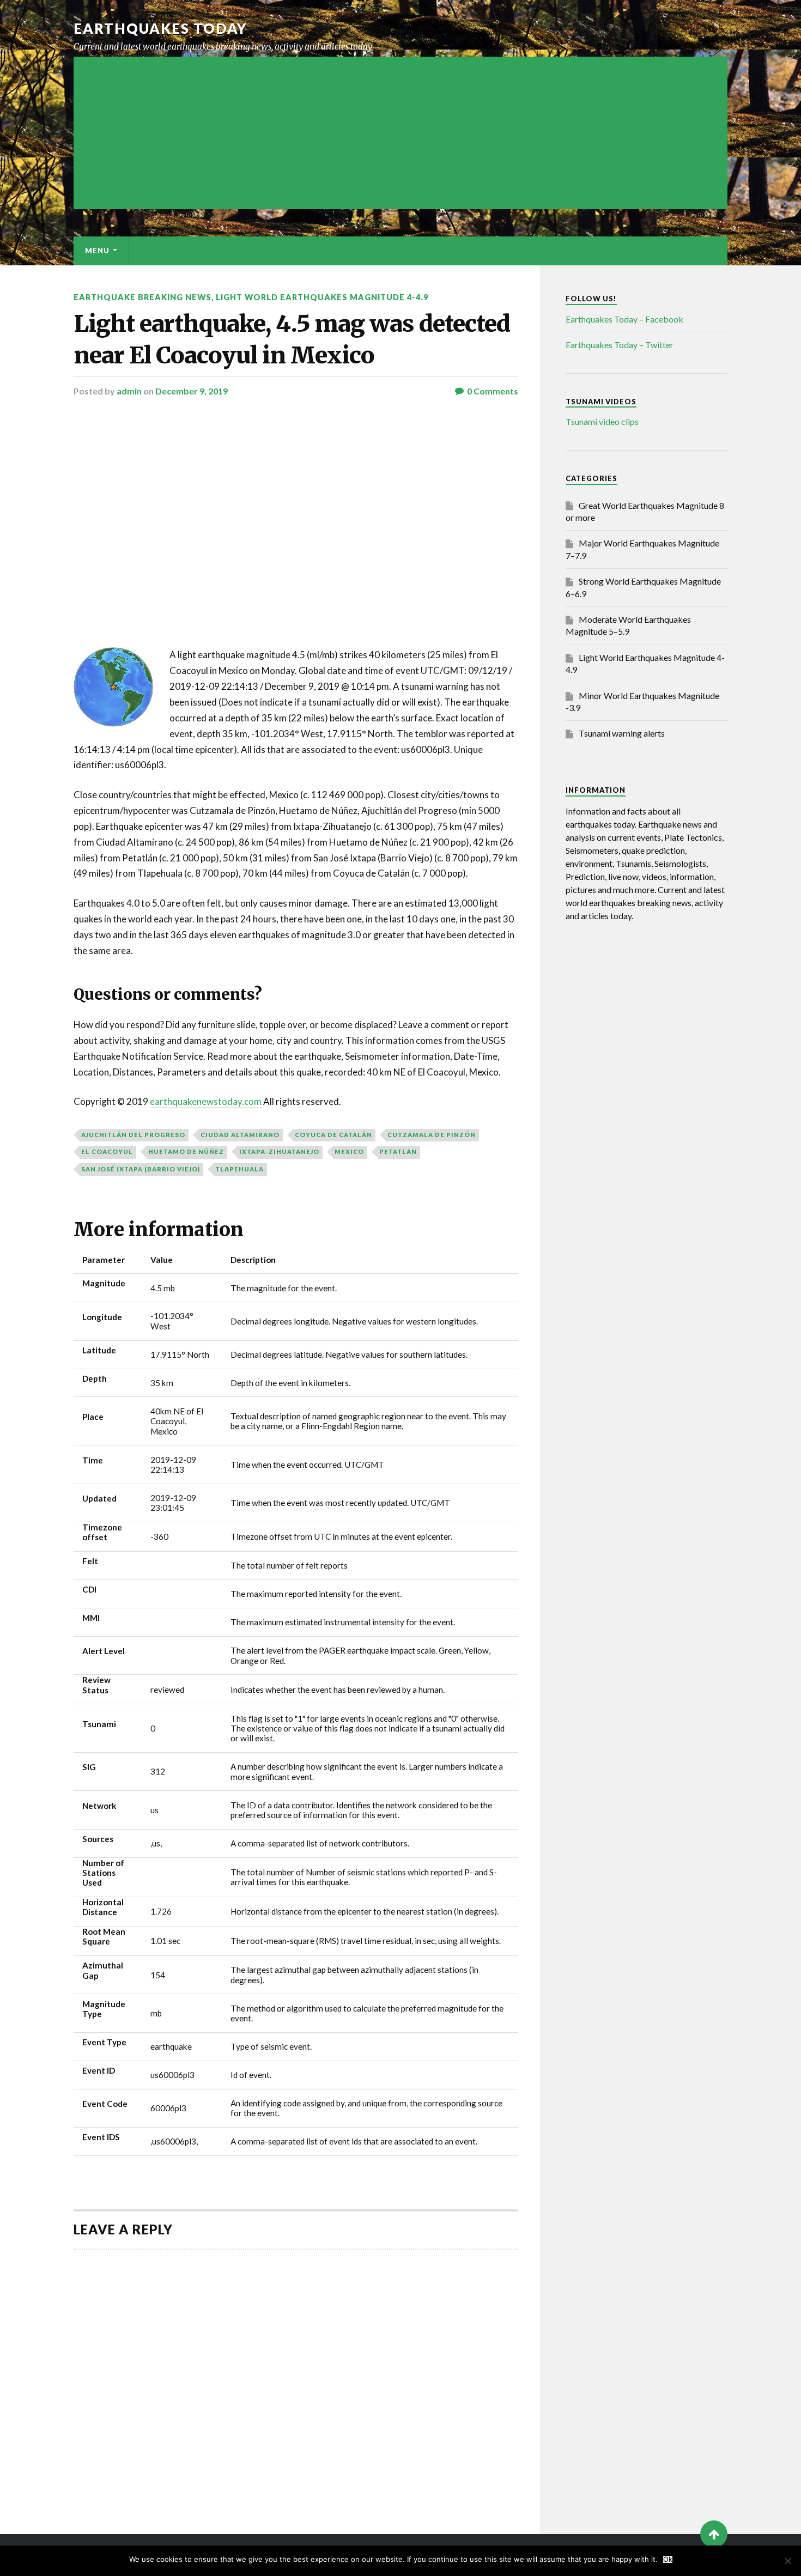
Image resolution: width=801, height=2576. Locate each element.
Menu (97, 251)
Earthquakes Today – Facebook (624, 319)
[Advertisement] (400, 133)
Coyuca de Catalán (333, 1135)
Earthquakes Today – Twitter (620, 345)
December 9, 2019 (192, 391)
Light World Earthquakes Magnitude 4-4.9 (322, 297)
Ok (668, 2559)
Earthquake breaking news (142, 297)
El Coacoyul (107, 1152)
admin (129, 391)
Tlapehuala (239, 1169)
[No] (787, 2561)
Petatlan (398, 1152)
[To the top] (714, 2534)
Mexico (349, 1152)
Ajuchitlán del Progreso (133, 1135)
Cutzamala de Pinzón (432, 1135)
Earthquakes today (160, 28)
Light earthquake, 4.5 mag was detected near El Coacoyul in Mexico (292, 339)
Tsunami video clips (602, 421)
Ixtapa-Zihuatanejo (279, 1152)
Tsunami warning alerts (622, 733)
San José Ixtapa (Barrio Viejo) (141, 1169)
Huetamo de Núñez (186, 1152)
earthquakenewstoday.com (206, 1101)
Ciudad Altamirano (240, 1135)
